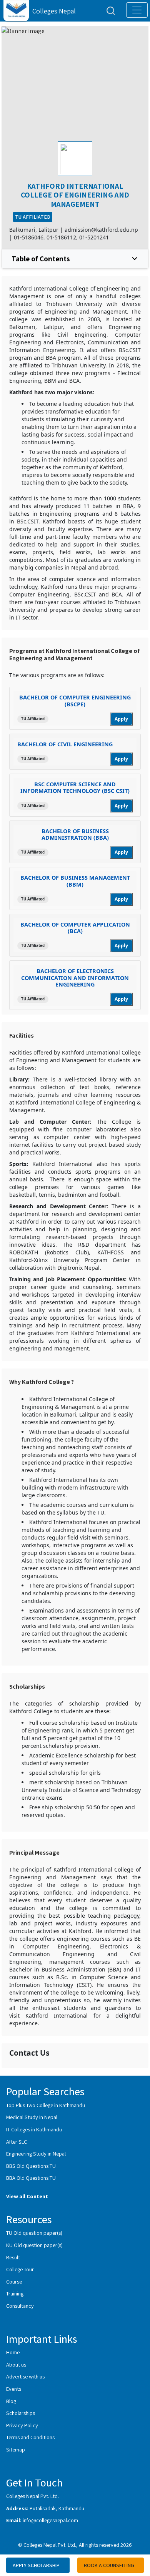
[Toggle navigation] (137, 10)
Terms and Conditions (30, 2437)
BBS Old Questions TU (31, 2166)
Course (14, 2281)
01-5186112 (61, 237)
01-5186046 (29, 237)
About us (16, 2364)
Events (14, 2389)
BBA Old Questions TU (31, 2178)
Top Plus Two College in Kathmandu (46, 2105)
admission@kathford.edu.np (101, 230)
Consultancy (20, 2306)
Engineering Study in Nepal (36, 2153)
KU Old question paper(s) (34, 2245)
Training (15, 2293)
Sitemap (16, 2449)
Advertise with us (25, 2376)
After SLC (17, 2142)
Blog (11, 2401)
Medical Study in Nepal (32, 2117)
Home (13, 2352)
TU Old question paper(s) (34, 2233)
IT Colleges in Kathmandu (34, 2129)
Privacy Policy (22, 2425)
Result (13, 2257)
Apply (121, 719)
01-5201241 (94, 237)
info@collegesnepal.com (50, 2520)
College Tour (20, 2269)
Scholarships (21, 2413)
